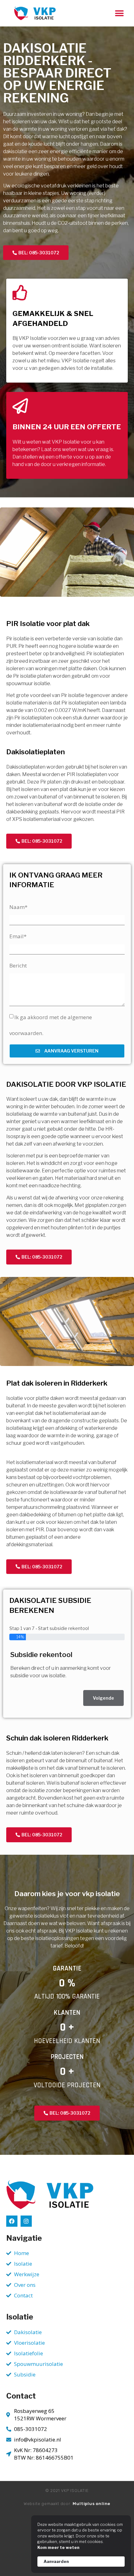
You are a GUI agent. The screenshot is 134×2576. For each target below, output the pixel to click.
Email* (18, 936)
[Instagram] (26, 2221)
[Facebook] (12, 2221)
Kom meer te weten (58, 2547)
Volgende (103, 1698)
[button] (119, 13)
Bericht (18, 965)
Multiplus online (91, 2504)
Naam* (18, 907)
